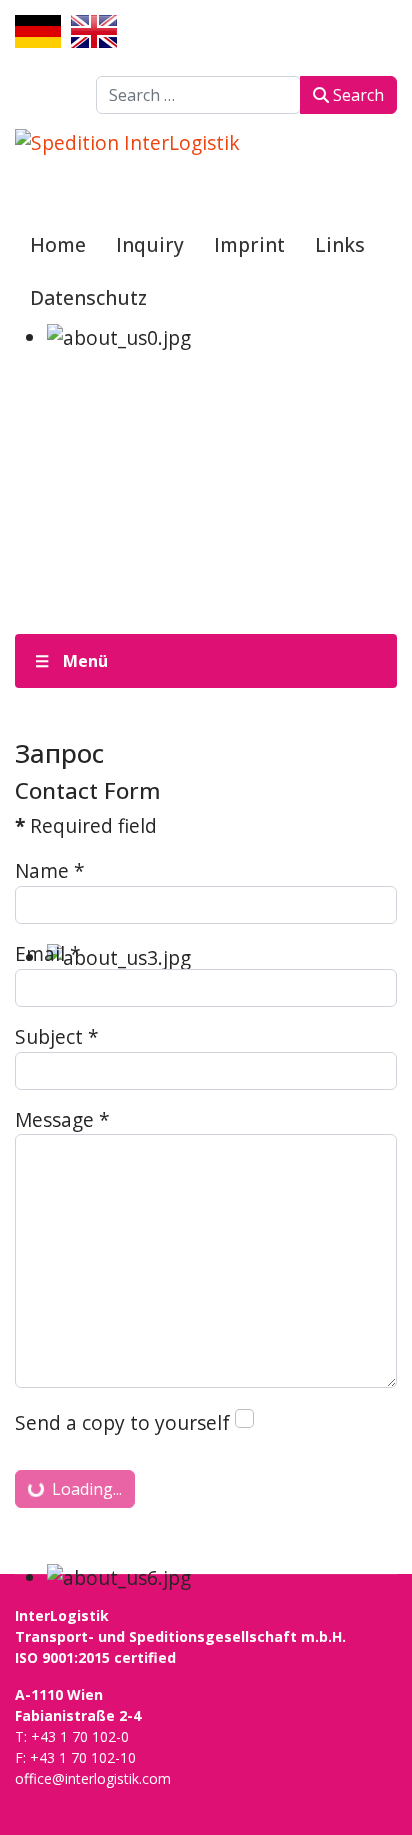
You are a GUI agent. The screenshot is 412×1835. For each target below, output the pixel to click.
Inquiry (150, 244)
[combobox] (198, 95)
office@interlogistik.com (93, 1778)
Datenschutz (88, 297)
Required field (86, 825)
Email (48, 953)
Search (356, 95)
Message (62, 1119)
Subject (57, 1036)
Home (58, 244)
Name (50, 870)
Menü (85, 661)
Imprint (249, 244)
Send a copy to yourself (122, 1422)
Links (340, 244)
